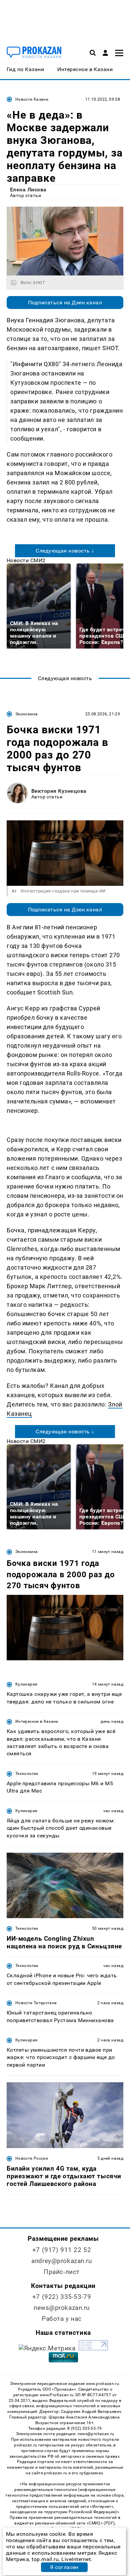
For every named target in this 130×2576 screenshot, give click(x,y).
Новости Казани (32, 99)
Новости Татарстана (36, 2003)
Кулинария (26, 1684)
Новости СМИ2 (26, 560)
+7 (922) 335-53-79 (62, 2297)
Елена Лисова (28, 190)
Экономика (26, 714)
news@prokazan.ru (62, 2308)
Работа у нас (62, 2319)
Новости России (32, 2158)
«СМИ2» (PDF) (101, 2523)
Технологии (27, 1774)
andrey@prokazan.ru (61, 2261)
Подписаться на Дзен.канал (65, 303)
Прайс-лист (62, 2272)
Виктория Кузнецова (59, 791)
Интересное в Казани (37, 1721)
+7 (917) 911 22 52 (62, 2250)
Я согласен (64, 2567)
